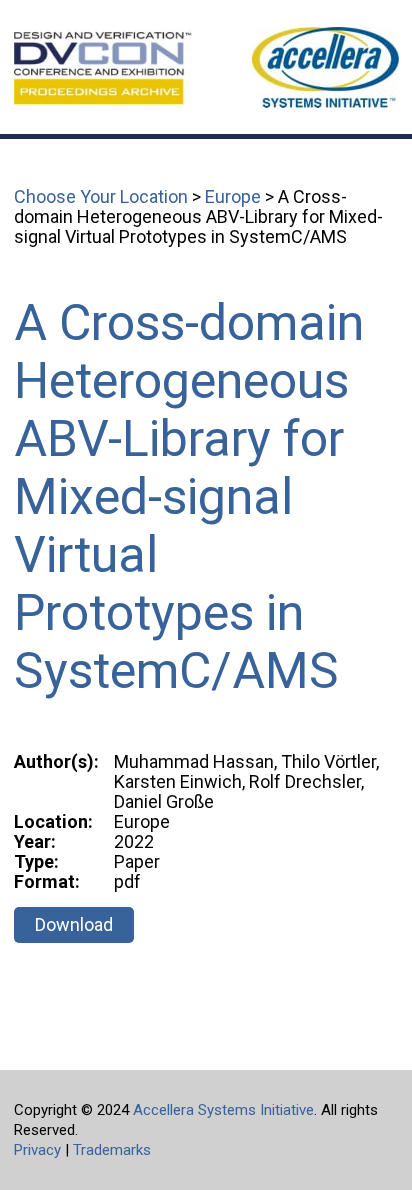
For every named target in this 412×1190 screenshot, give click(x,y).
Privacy (37, 1150)
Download (74, 924)
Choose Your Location (101, 196)
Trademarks (112, 1150)
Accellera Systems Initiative (223, 1110)
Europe (233, 196)
